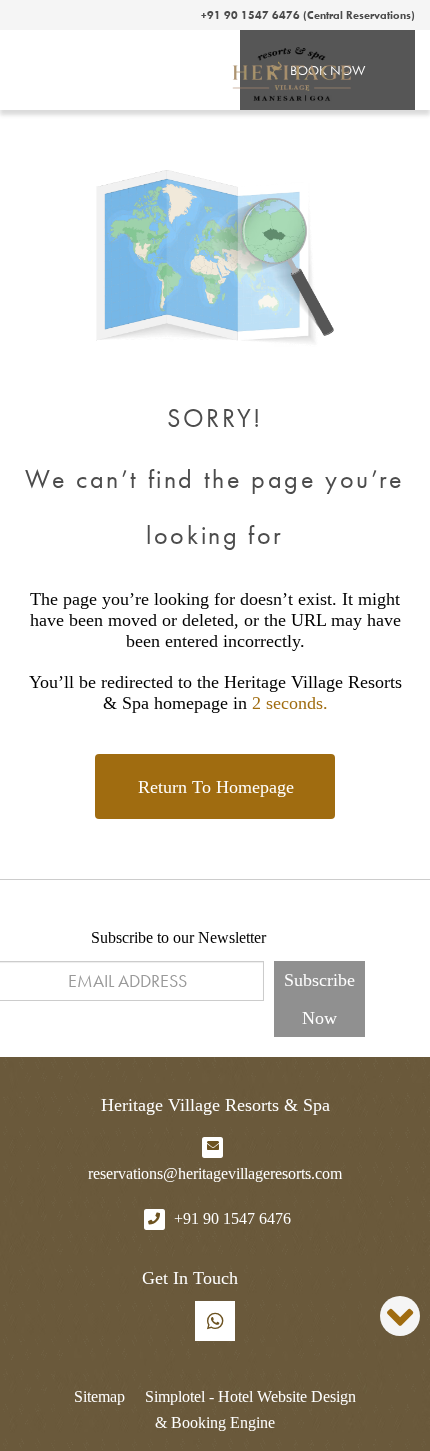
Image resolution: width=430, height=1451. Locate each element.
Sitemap (99, 1396)
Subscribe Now (319, 999)
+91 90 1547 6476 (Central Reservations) (308, 15)
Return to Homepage (216, 787)
